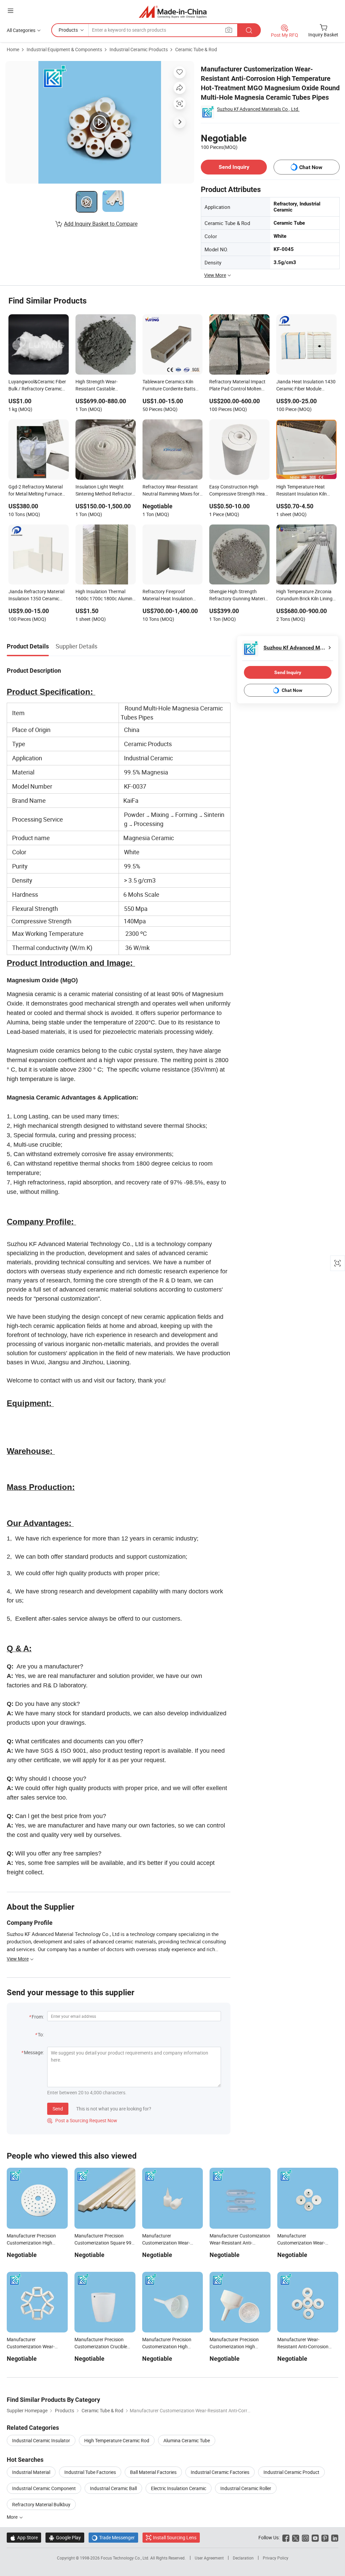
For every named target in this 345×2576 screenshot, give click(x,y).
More (13, 2517)
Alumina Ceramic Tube (187, 2440)
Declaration (243, 2558)
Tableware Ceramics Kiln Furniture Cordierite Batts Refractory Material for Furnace (169, 386)
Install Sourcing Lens (175, 2537)
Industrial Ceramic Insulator (41, 2440)
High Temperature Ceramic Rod (117, 2440)
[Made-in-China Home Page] (173, 12)
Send (58, 2109)
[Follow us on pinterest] (325, 2537)
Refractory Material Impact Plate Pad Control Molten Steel (237, 386)
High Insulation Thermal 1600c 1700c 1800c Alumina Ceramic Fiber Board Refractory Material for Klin (105, 596)
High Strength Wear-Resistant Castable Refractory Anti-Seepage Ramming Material (101, 386)
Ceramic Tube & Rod (196, 49)
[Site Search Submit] (249, 30)
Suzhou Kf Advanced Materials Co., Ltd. (258, 109)
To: (41, 2034)
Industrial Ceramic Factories (220, 2472)
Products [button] (68, 30)
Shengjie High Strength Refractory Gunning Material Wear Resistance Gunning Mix (239, 596)
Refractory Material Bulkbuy (41, 2504)
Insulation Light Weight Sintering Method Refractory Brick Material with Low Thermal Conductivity (105, 491)
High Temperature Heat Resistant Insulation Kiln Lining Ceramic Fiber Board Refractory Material (304, 491)
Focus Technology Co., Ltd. (126, 2558)
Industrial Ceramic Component (44, 2488)
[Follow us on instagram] (305, 2537)
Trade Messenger (113, 2537)
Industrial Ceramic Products (139, 49)
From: (38, 2017)
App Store (24, 2537)
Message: (34, 2052)
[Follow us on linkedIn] (335, 2537)
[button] (10, 11)
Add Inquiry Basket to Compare (101, 224)
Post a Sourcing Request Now (82, 2120)
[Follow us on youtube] (315, 2537)
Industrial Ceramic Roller (246, 2488)
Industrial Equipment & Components (64, 49)
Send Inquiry (234, 167)
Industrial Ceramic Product (291, 2472)
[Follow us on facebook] (286, 2537)
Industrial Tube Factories (90, 2472)
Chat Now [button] (311, 167)
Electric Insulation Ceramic (179, 2488)
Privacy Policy (276, 2558)
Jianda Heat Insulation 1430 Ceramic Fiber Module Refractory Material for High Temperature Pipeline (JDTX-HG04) (306, 386)
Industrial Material (31, 2472)
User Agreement (209, 2558)
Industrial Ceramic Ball (113, 2488)
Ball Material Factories (153, 2472)
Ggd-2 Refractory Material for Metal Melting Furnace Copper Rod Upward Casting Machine (38, 491)
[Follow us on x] (296, 2537)
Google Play (65, 2537)
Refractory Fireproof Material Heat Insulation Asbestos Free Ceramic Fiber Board (172, 596)
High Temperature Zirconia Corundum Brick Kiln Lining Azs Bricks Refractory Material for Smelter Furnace (306, 596)
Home (13, 49)
